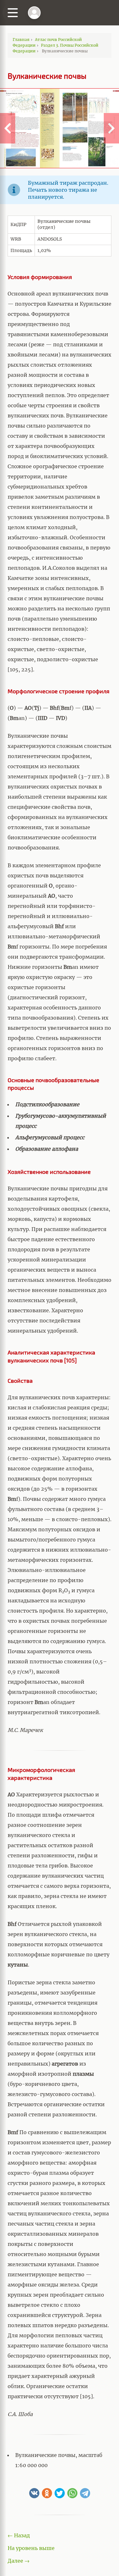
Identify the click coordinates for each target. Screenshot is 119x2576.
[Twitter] (60, 2493)
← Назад (19, 2535)
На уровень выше (31, 2548)
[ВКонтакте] (34, 2493)
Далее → (19, 2561)
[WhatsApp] (72, 2493)
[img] (34, 13)
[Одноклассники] (47, 2493)
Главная (21, 40)
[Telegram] (85, 2493)
